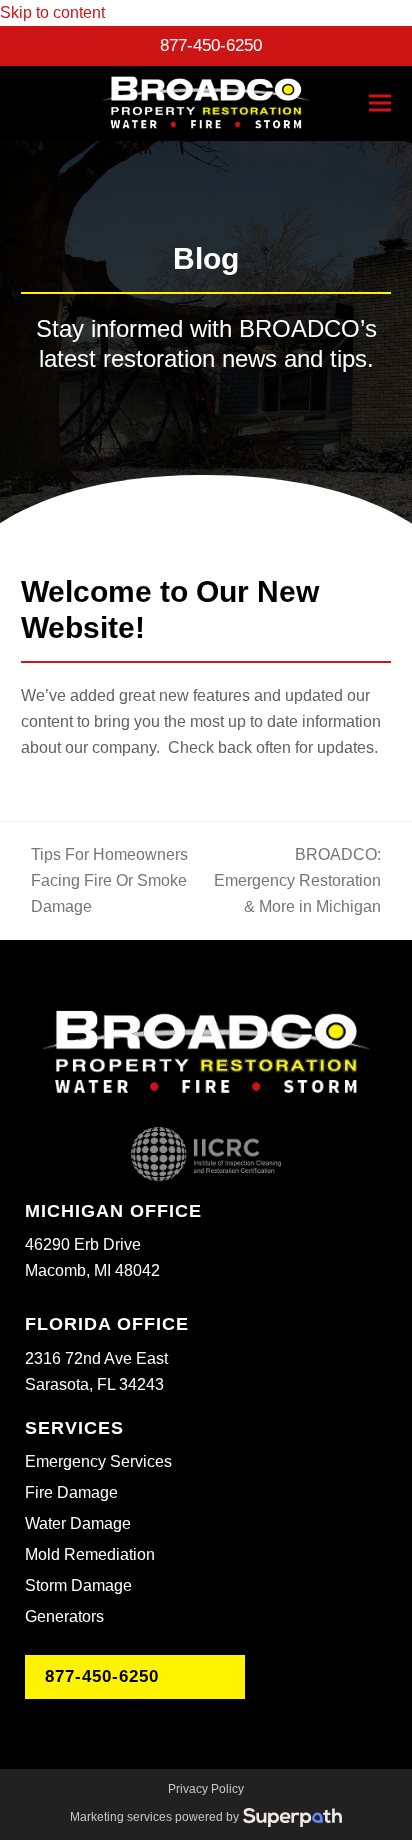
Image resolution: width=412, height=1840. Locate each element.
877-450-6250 (211, 45)
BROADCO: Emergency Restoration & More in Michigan (296, 883)
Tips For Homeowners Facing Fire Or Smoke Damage (104, 883)
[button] (380, 103)
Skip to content (52, 12)
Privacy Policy (206, 1789)
